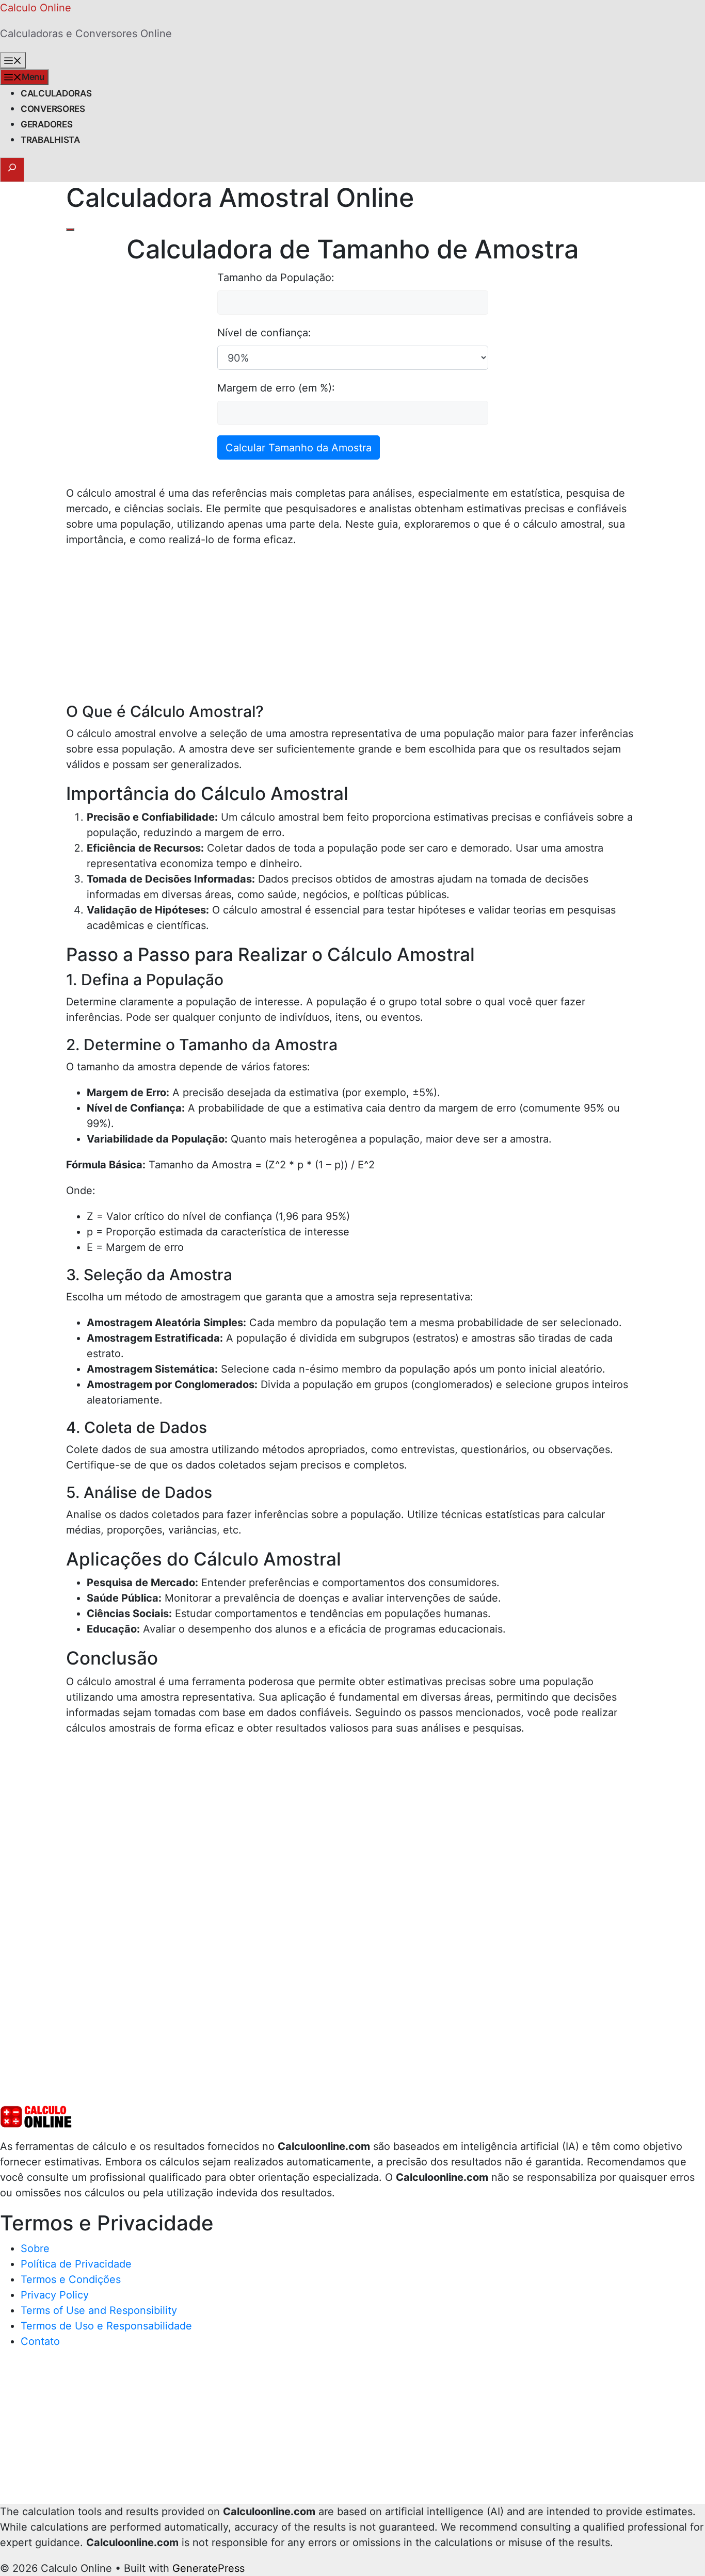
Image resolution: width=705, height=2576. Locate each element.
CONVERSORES (53, 109)
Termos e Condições (71, 2279)
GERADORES (46, 124)
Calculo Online (36, 8)
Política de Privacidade (76, 2264)
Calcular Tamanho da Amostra (299, 448)
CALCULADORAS (56, 93)
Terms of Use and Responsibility (99, 2310)
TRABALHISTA (50, 140)
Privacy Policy (55, 2295)
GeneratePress (209, 2568)
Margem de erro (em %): (276, 388)
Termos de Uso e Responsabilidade (106, 2326)
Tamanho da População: (276, 278)
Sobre (35, 2248)
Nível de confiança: (264, 333)
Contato (40, 2341)
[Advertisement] (352, 630)
